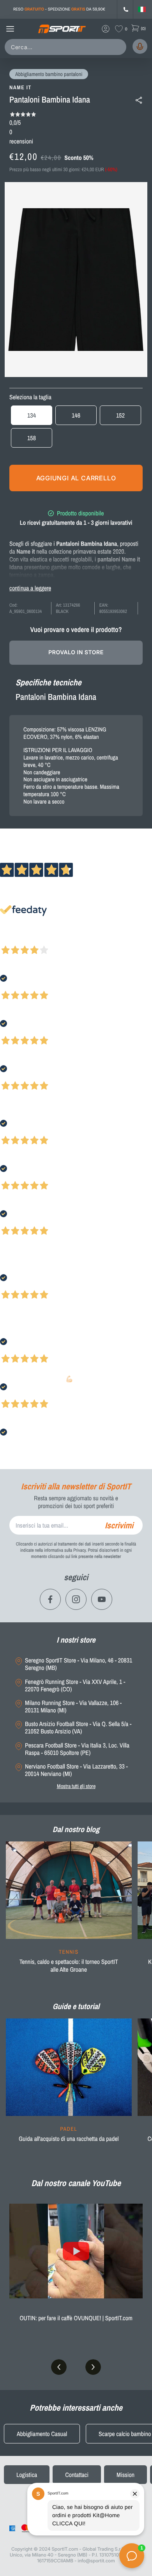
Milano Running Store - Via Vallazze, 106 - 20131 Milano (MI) (73, 1707)
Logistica (27, 2475)
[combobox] (67, 47)
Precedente (13, 940)
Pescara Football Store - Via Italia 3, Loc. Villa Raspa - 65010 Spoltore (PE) (77, 1749)
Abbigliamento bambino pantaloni (49, 74)
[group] (69, 1912)
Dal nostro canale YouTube (76, 2183)
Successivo (41, 940)
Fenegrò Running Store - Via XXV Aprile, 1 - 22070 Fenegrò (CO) (75, 1685)
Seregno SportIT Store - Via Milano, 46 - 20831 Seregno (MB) (79, 1664)
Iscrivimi (119, 1525)
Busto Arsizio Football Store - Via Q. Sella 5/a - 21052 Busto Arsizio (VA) (78, 1728)
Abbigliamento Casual (42, 2434)
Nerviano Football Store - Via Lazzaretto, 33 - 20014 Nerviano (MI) (76, 1770)
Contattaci (77, 2475)
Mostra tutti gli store (76, 1786)
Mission (125, 2475)
